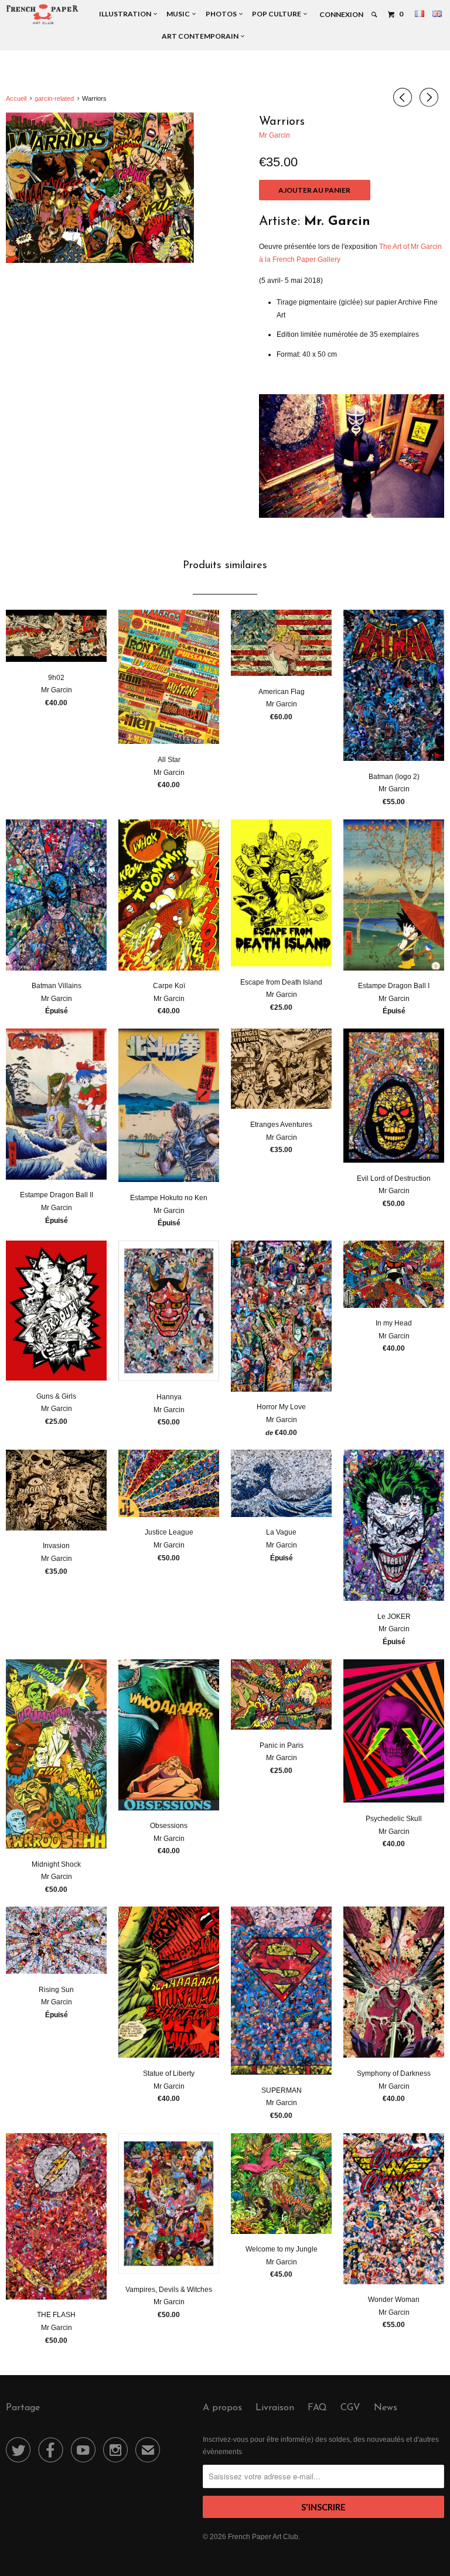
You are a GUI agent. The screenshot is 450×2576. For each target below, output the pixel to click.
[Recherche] (375, 15)
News (386, 2408)
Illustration (126, 14)
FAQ (317, 2408)
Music (179, 14)
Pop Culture (278, 14)
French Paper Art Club (263, 2537)
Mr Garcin (275, 135)
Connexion (341, 14)
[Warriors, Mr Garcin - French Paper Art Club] (100, 188)
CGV (350, 2408)
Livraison (275, 2408)
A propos (222, 2408)
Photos (222, 14)
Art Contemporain (201, 36)
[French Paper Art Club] (42, 14)
